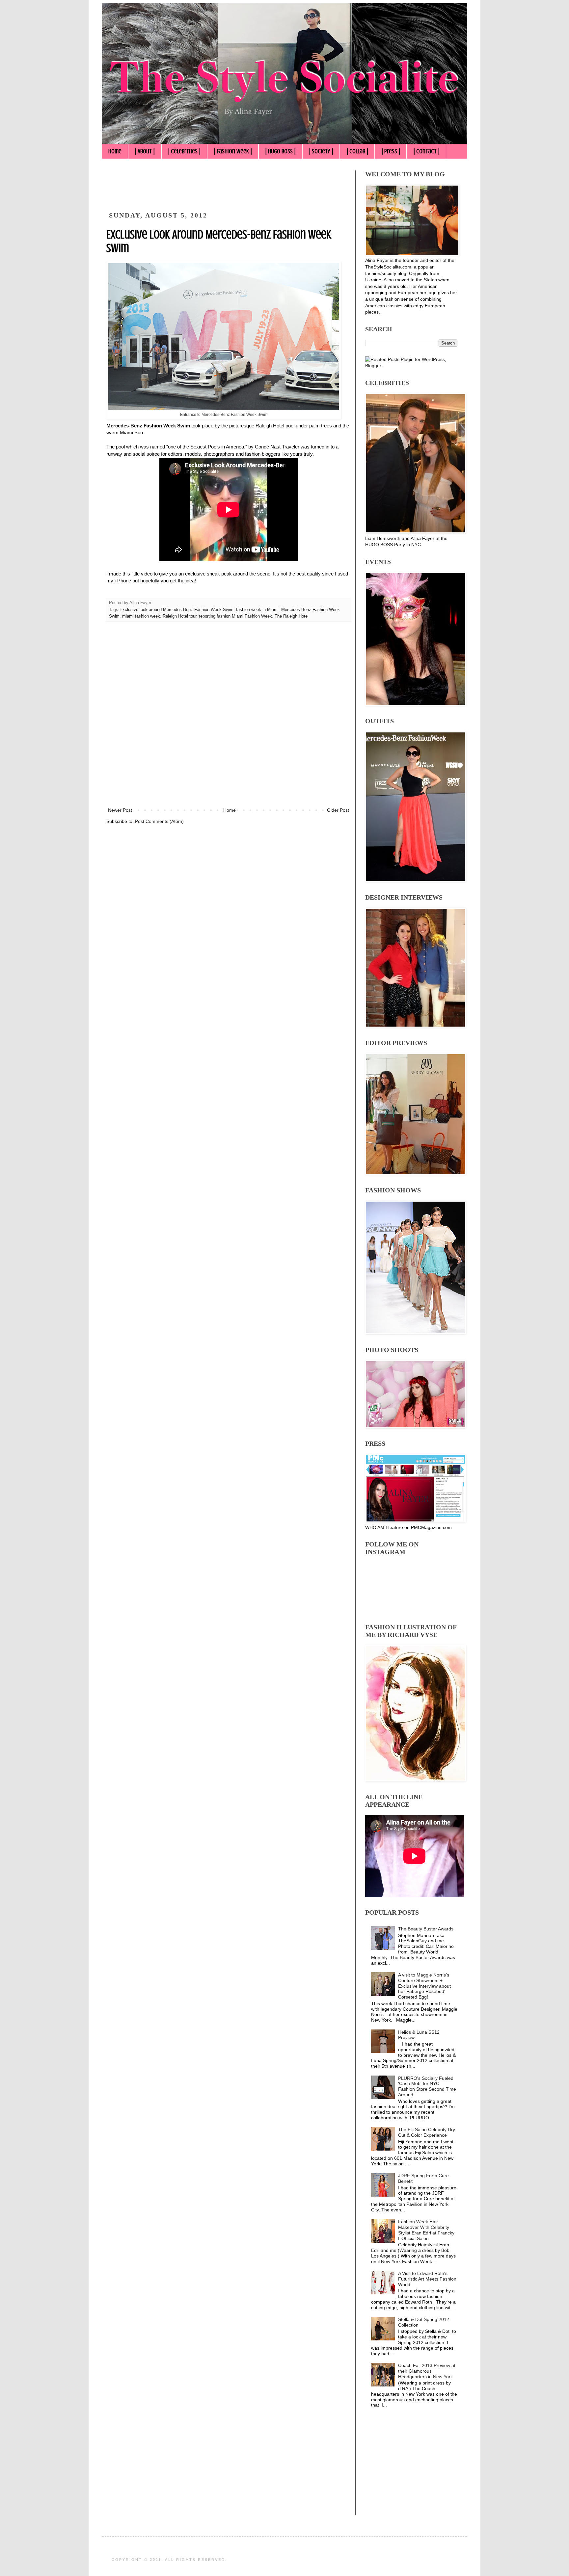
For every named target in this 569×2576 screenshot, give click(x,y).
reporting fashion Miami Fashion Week (235, 616)
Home (115, 151)
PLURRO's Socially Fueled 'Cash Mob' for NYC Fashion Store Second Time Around (427, 2086)
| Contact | (426, 151)
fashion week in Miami (257, 610)
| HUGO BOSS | (280, 151)
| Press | (391, 151)
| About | (145, 151)
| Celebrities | (184, 151)
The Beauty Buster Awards (426, 1929)
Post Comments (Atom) (159, 821)
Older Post (338, 810)
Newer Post (120, 810)
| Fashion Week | (233, 151)
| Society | (321, 151)
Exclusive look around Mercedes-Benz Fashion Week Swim (176, 610)
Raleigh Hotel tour (179, 616)
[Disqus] (229, 719)
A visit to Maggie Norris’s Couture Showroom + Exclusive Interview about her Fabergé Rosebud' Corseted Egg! (424, 1986)
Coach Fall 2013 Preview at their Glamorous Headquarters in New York (427, 2371)
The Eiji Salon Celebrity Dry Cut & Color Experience (427, 2132)
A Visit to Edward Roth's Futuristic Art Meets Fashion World (427, 2279)
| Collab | (357, 151)
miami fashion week (141, 616)
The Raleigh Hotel (292, 616)
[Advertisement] (226, 185)
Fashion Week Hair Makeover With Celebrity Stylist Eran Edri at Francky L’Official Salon (426, 2230)
